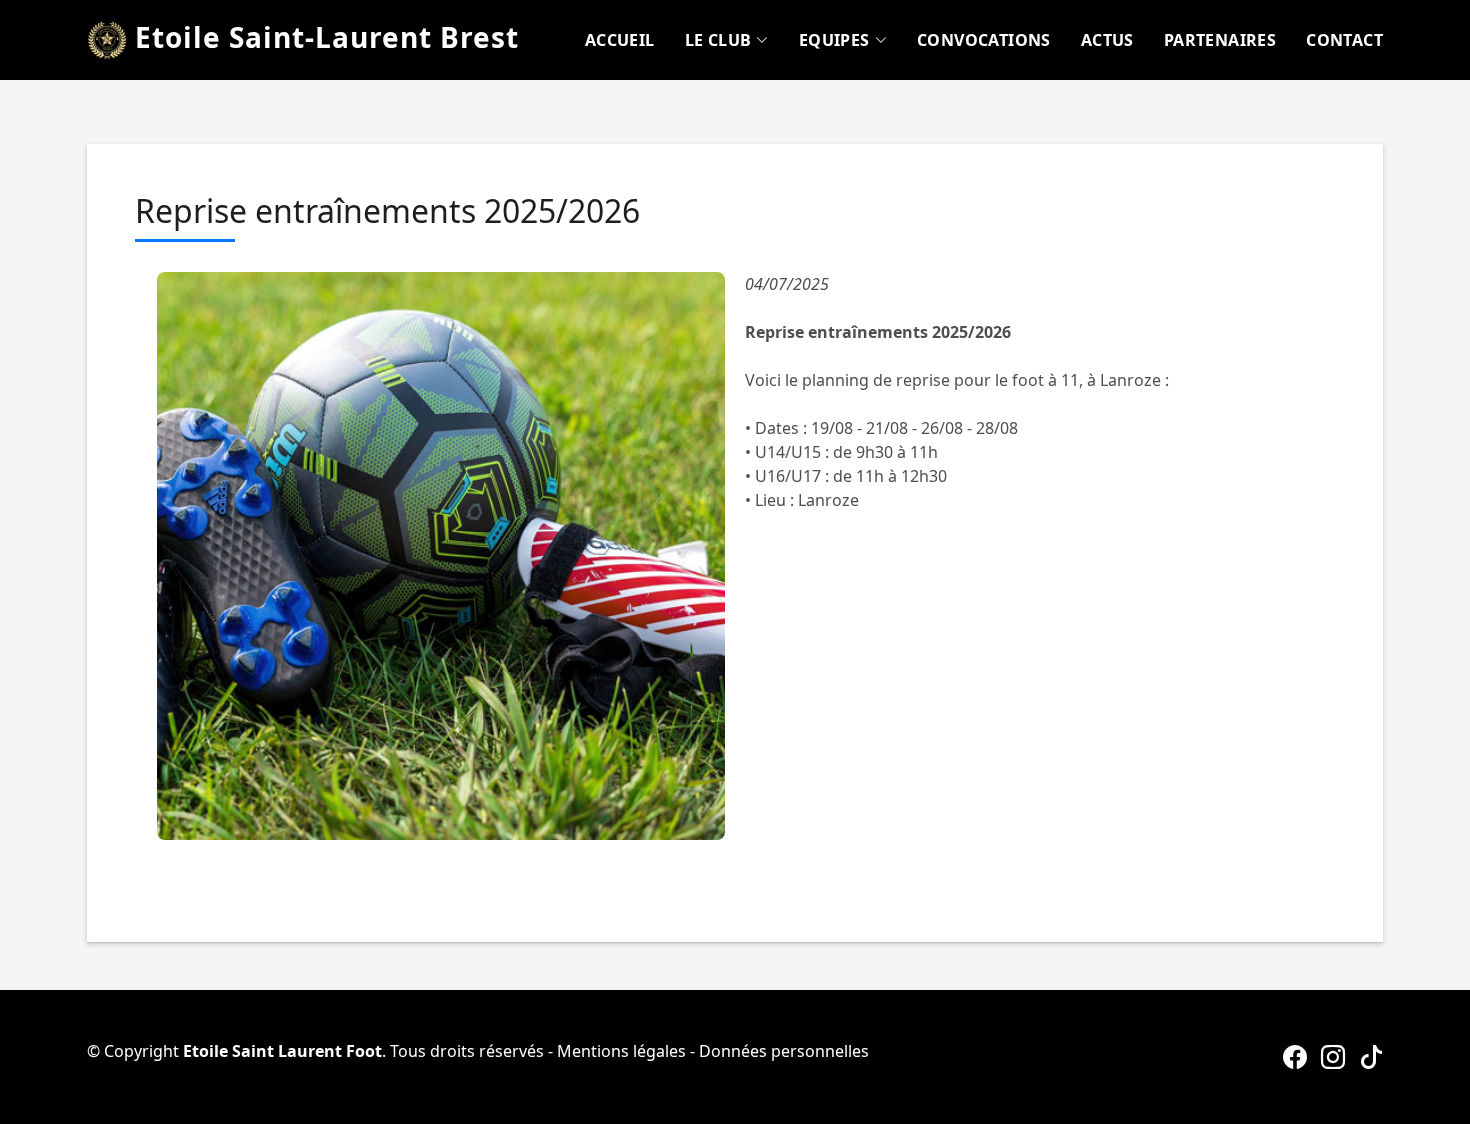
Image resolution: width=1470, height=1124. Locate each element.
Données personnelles (784, 1051)
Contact (1344, 40)
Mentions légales (621, 1051)
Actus (1107, 40)
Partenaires (1220, 40)
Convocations (984, 40)
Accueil (620, 40)
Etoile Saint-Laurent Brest (323, 37)
